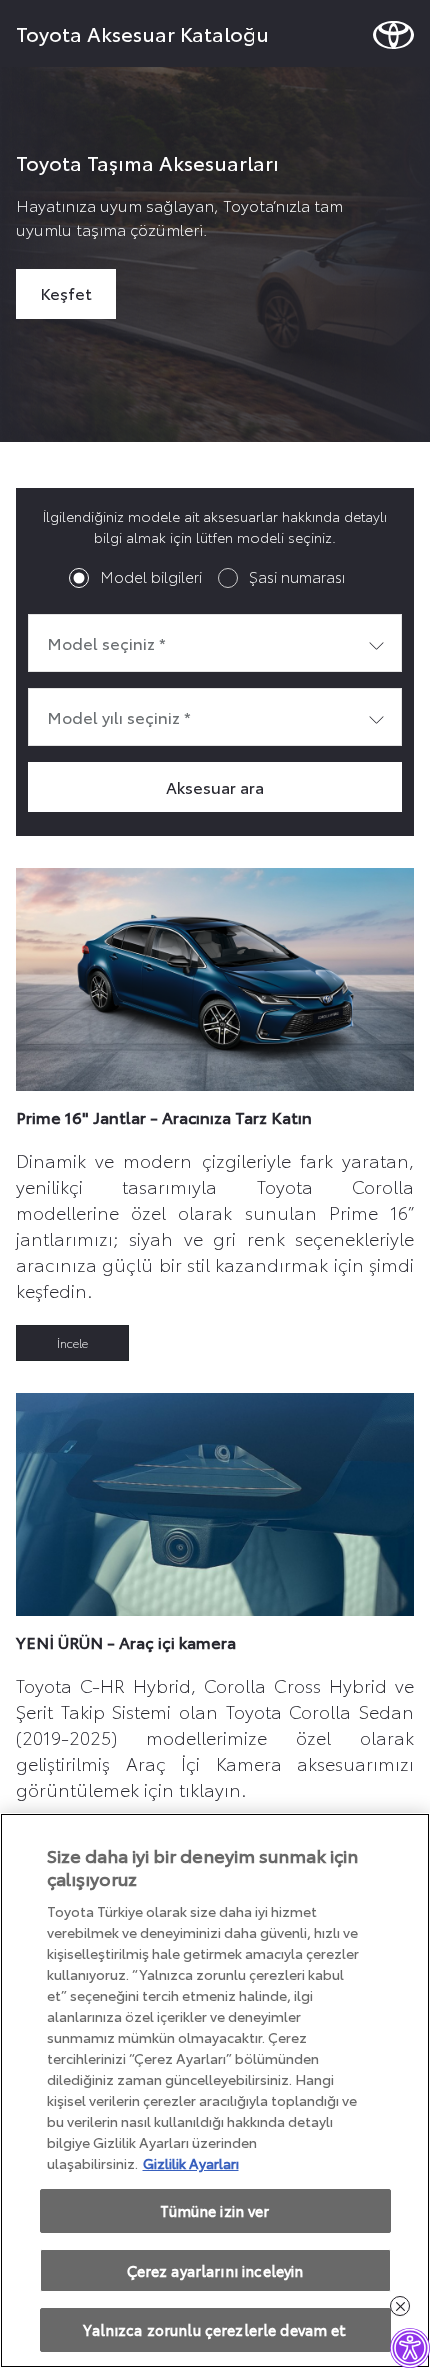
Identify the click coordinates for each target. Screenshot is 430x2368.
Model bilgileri (151, 576)
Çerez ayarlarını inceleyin (215, 2270)
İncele (72, 1342)
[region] (215, 2090)
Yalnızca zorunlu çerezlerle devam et (214, 2329)
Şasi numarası (297, 576)
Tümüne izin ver (214, 2210)
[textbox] (215, 643)
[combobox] (215, 643)
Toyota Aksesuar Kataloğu (142, 33)
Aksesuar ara (215, 786)
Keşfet (66, 292)
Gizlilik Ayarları (191, 2163)
